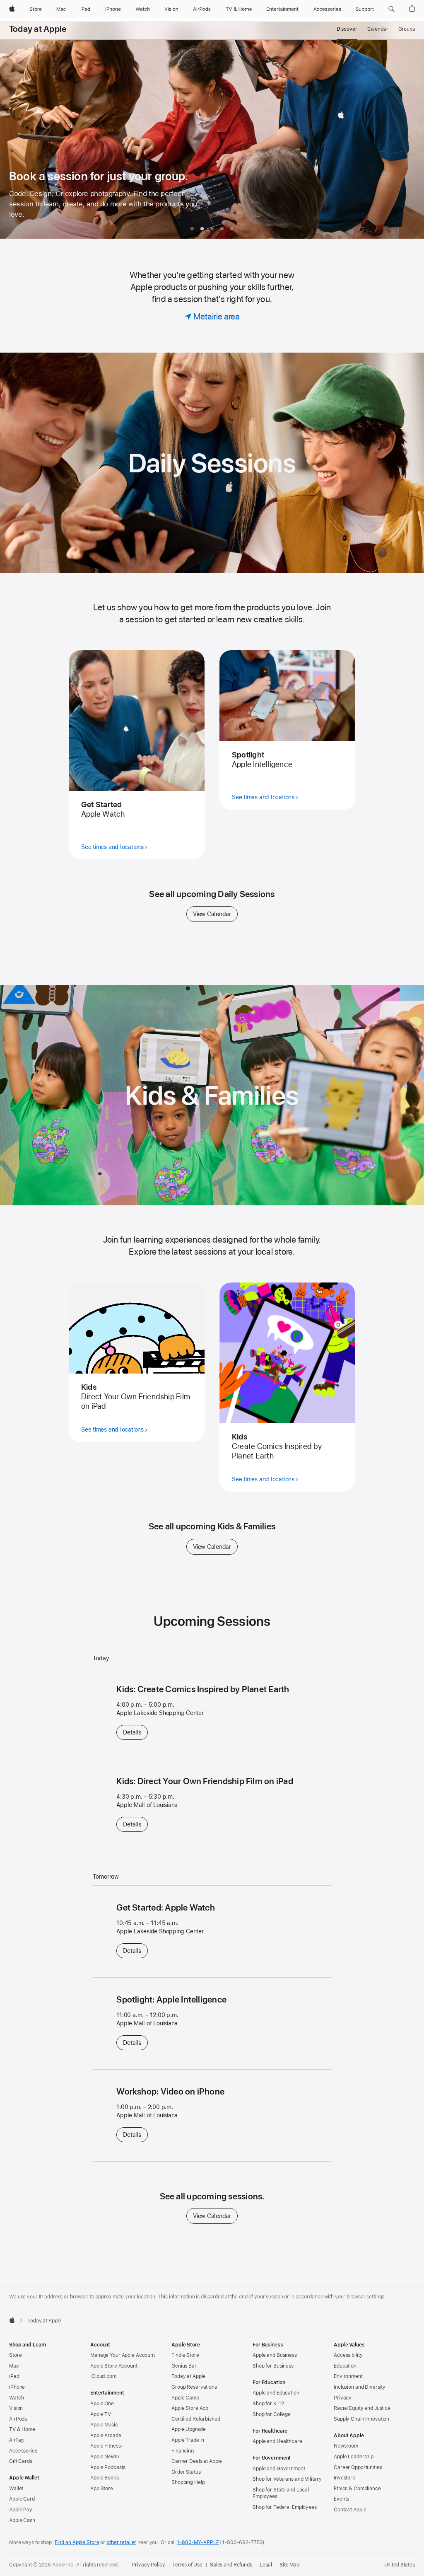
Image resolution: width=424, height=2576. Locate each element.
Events (341, 2499)
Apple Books (105, 2478)
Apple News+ (105, 2457)
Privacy (343, 2398)
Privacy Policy (148, 2565)
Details (135, 1732)
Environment (348, 2376)
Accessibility (348, 2355)
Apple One (102, 2404)
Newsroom (346, 2446)
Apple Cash (22, 2520)
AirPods (18, 2419)
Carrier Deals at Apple (197, 2461)
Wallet (16, 2489)
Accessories (23, 2451)
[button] (391, 9)
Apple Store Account (114, 2366)
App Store (102, 2489)
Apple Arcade (106, 2436)
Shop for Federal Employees (285, 2507)
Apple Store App (190, 2408)
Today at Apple (38, 29)
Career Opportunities (358, 2467)
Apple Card (22, 2499)
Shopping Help (188, 2482)
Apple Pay (21, 2510)
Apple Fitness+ (107, 2446)
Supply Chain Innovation (361, 2419)
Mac (14, 2366)
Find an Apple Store (77, 2542)
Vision (16, 2408)
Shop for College (272, 2414)
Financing (183, 2451)
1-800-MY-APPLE (198, 2542)
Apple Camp (185, 2398)
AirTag (16, 2440)
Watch (16, 2398)
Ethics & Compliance (357, 2489)
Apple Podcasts (108, 2467)
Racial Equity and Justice (362, 2408)
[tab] (192, 229)
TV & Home (22, 2429)
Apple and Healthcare (277, 2441)
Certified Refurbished (196, 2419)
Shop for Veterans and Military (287, 2479)
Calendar (378, 29)
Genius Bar (184, 2366)
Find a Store (185, 2355)
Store (15, 2355)
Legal (266, 2565)
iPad (14, 2376)
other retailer (121, 2542)
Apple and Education (276, 2393)
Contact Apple (350, 2510)
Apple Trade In (188, 2440)
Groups (407, 29)
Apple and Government (279, 2469)
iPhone (17, 2387)
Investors (344, 2478)
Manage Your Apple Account (123, 2355)
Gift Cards (21, 2461)
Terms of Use (187, 2565)
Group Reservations (194, 2387)
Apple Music (104, 2425)
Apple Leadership (354, 2457)
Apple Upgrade (188, 2429)
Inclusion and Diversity (360, 2387)
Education (345, 2366)
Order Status (186, 2472)
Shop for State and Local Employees (281, 2493)
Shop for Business (273, 2366)
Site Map (289, 2565)
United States (400, 2565)
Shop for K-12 (268, 2404)
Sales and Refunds (231, 2565)
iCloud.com (103, 2376)
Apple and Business (275, 2355)
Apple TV (101, 2414)
